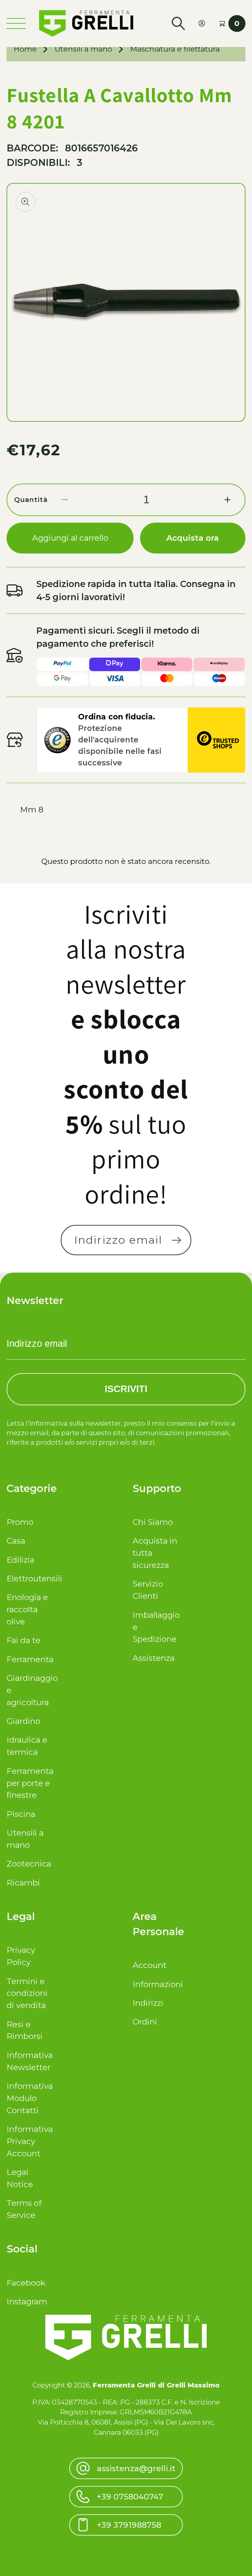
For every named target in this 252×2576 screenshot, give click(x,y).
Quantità (31, 499)
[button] (178, 23)
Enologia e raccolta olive (27, 1609)
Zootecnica (29, 1864)
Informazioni (156, 1984)
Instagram (27, 2301)
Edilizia (21, 1560)
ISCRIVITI (126, 1389)
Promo (20, 1522)
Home (25, 49)
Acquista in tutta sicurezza (155, 1553)
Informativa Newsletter (30, 2061)
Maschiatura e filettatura (175, 49)
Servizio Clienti (148, 1590)
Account (149, 1965)
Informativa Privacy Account (30, 2141)
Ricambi (23, 1883)
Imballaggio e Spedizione (156, 1627)
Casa (16, 1541)
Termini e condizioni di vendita (27, 1993)
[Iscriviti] (177, 1240)
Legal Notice (20, 2178)
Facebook (26, 2283)
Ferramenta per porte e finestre (30, 1783)
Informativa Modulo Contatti (30, 2098)
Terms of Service (24, 2209)
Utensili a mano (84, 49)
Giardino (23, 1721)
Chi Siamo (153, 1522)
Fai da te (23, 1640)
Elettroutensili (30, 1578)
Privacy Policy (21, 1956)
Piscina (21, 1814)
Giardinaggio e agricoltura (30, 1690)
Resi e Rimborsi (25, 2030)
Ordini (145, 2022)
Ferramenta (30, 1659)
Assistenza (154, 1658)
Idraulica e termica (27, 1746)
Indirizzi (148, 2003)
